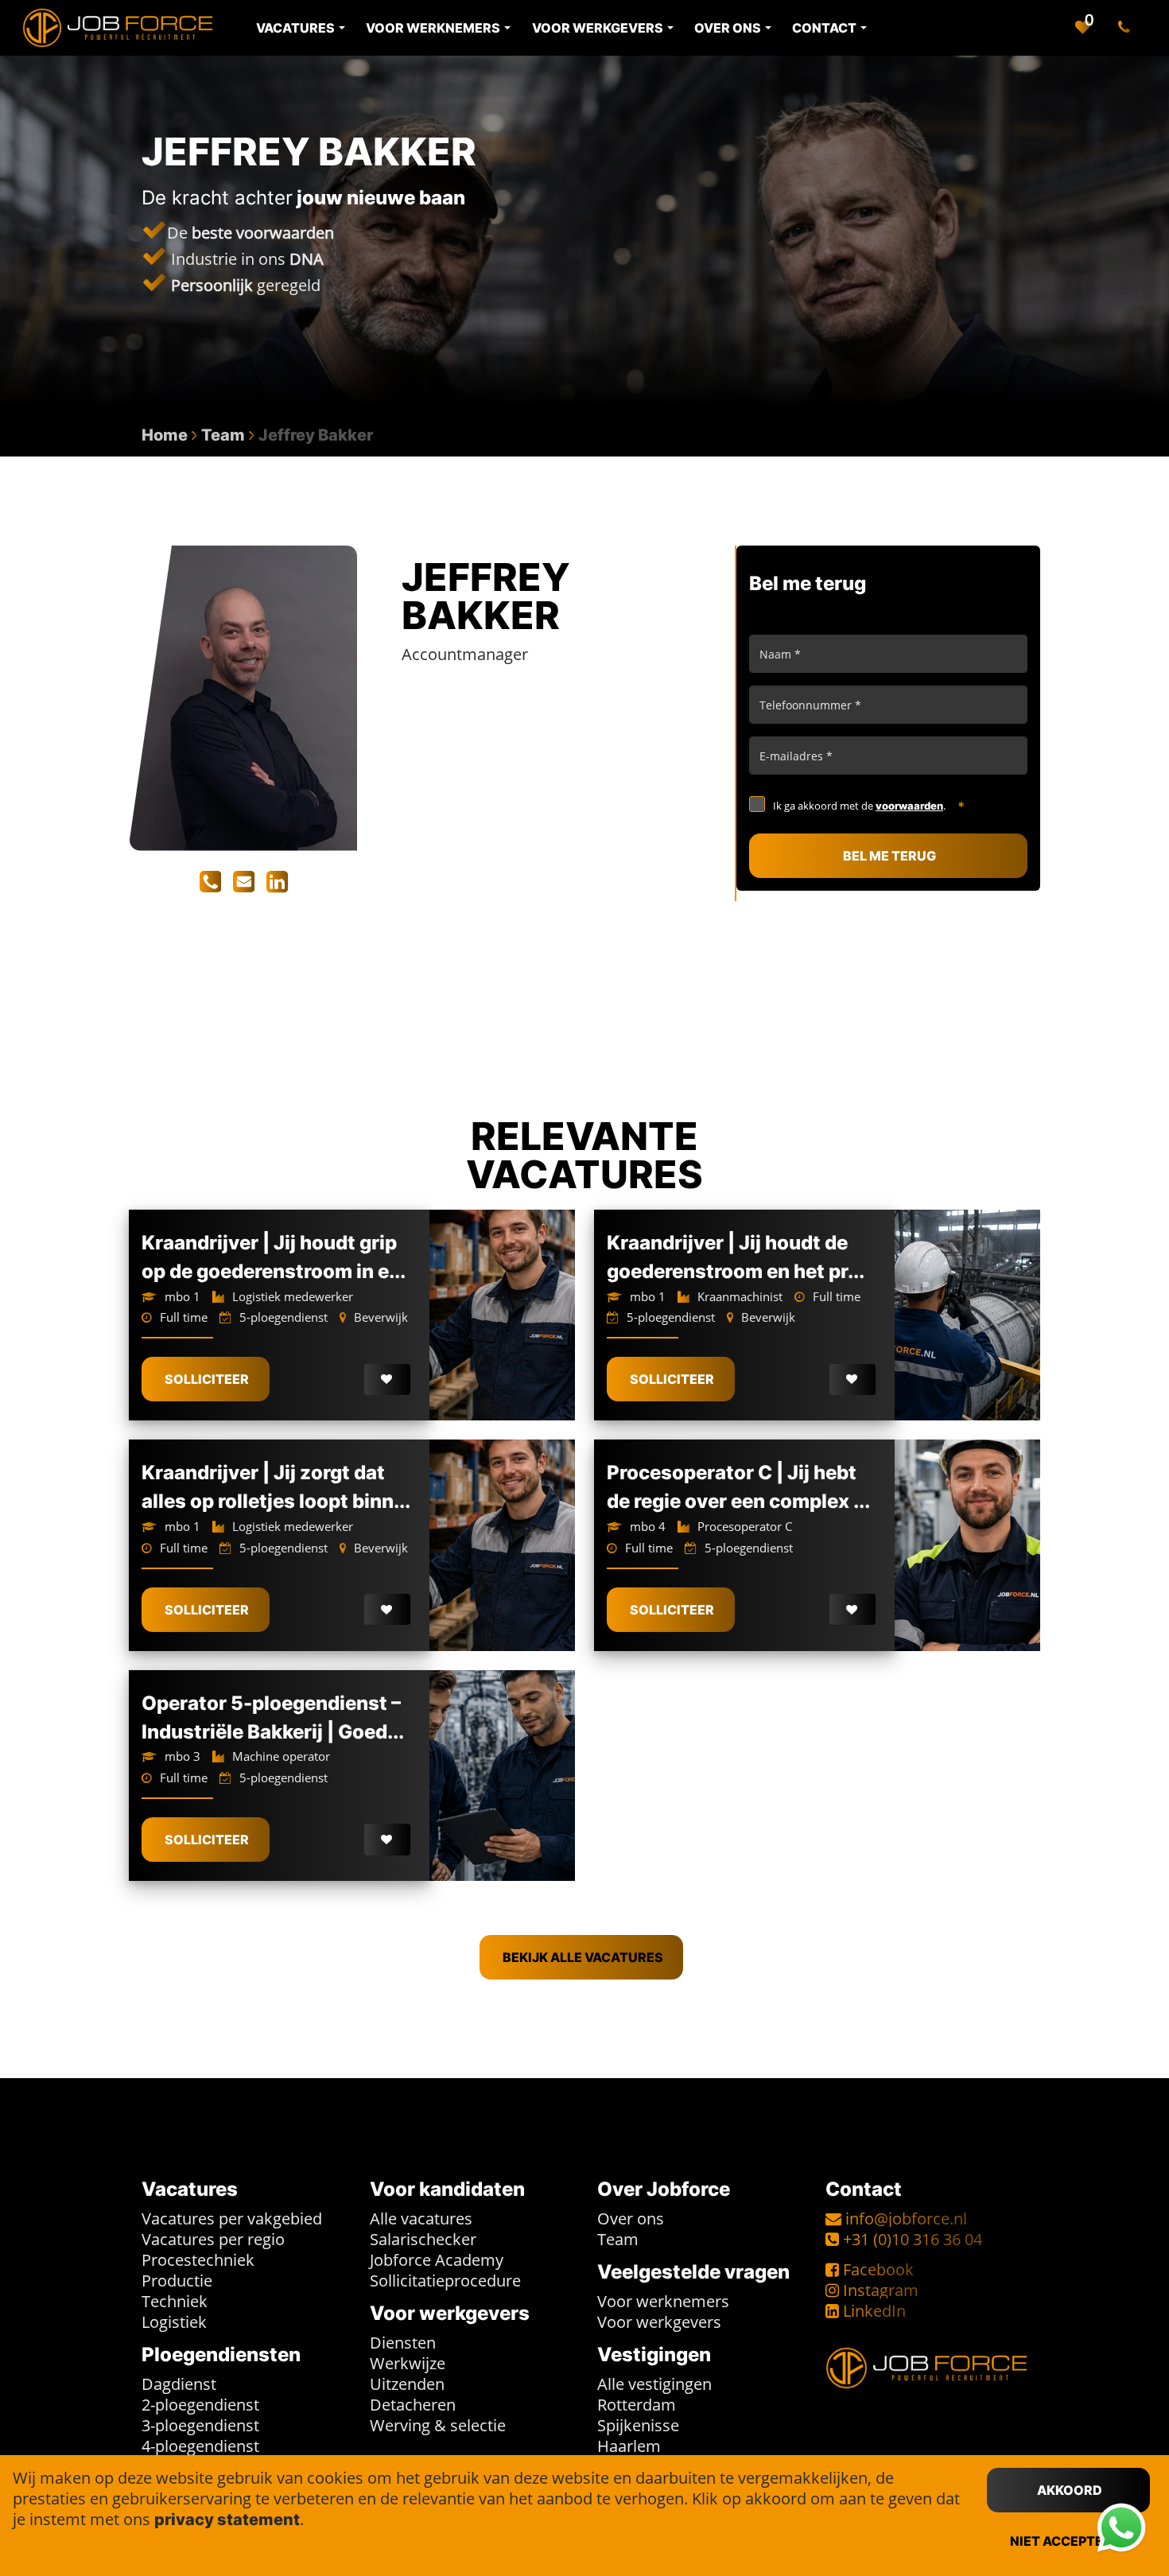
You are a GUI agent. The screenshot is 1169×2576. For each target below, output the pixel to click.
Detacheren (413, 2405)
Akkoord (1070, 2490)
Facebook (878, 2269)
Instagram (881, 2290)
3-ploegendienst (200, 2425)
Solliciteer (207, 1379)
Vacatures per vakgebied (232, 2219)
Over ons (631, 2219)
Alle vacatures (421, 2219)
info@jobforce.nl (906, 2219)
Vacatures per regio (213, 2239)
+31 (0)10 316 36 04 (913, 2239)
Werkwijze (408, 2363)
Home (165, 435)
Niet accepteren (1070, 2541)
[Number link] (1127, 28)
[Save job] (387, 1380)
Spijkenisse (638, 2425)
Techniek (175, 2301)
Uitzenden (407, 2384)
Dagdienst (179, 2384)
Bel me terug (889, 856)
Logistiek (174, 2322)
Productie (177, 2281)
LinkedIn (874, 2311)
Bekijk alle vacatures (583, 1957)
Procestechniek (198, 2260)
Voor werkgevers (659, 2322)
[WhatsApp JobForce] (1121, 2528)
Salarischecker (423, 2239)
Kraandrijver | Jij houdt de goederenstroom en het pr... (736, 1257)
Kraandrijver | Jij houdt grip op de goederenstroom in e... (274, 1257)
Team (223, 435)
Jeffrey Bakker (316, 435)
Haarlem (629, 2446)
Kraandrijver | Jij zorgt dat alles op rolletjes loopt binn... (276, 1487)
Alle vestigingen (654, 2384)
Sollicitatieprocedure (445, 2281)
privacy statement (227, 2520)
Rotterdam (637, 2405)
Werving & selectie (438, 2425)
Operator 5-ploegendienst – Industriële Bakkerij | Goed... (273, 1717)
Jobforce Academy (437, 2260)
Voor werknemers (663, 2301)
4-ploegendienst (200, 2446)
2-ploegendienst (200, 2405)
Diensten (403, 2343)
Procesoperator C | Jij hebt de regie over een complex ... (738, 1487)
